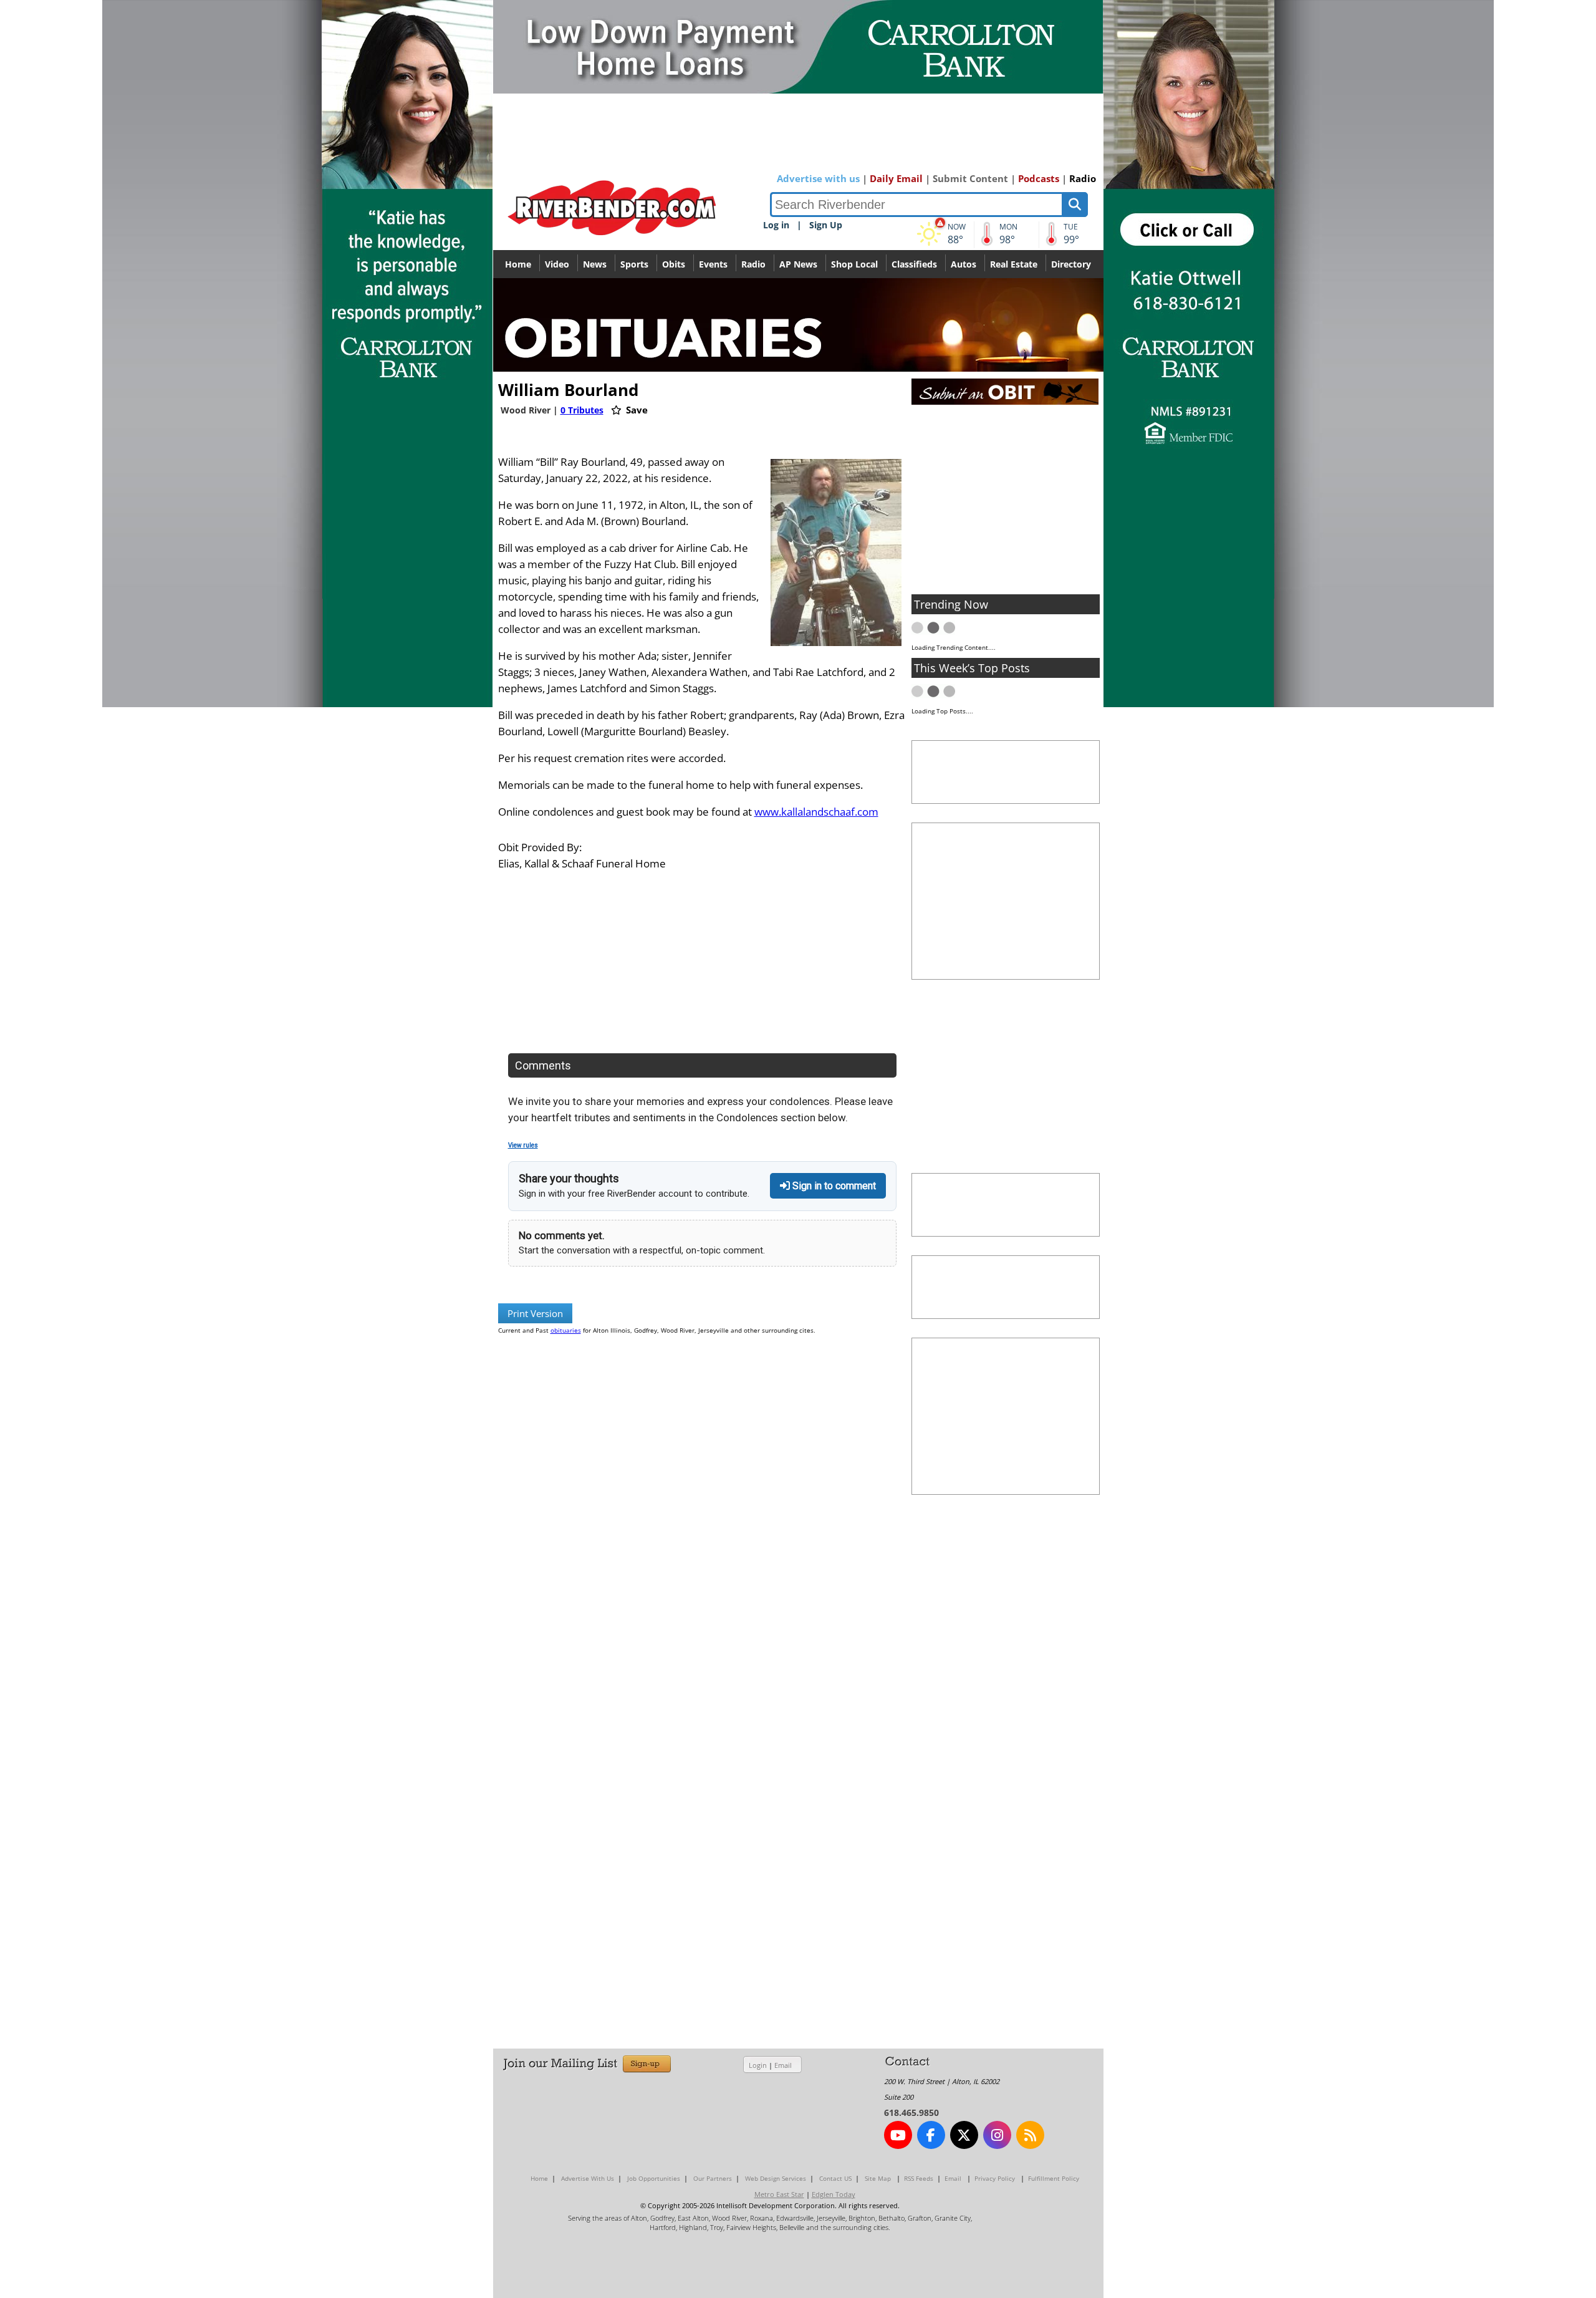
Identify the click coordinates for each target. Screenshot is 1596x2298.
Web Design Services (776, 2178)
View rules (523, 1145)
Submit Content (970, 178)
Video (557, 264)
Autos (964, 264)
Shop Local (854, 264)
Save (636, 410)
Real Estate (1014, 264)
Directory (1071, 264)
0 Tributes (582, 410)
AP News (798, 264)
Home (518, 264)
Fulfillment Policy (1054, 2178)
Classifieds (914, 264)
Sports (634, 264)
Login (758, 2065)
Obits (674, 264)
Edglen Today (834, 2194)
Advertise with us (818, 178)
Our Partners (713, 2178)
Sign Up (826, 225)
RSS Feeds (919, 2178)
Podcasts (1039, 178)
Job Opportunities (654, 2178)
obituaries (566, 1330)
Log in (776, 225)
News (595, 264)
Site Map (878, 2178)
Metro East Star (779, 2194)
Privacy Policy (995, 2178)
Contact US (835, 2178)
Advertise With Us (588, 2178)
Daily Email (896, 178)
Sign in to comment (833, 1186)
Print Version (535, 1313)
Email (783, 2065)
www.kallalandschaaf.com (816, 812)
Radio (1083, 178)
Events (713, 264)
